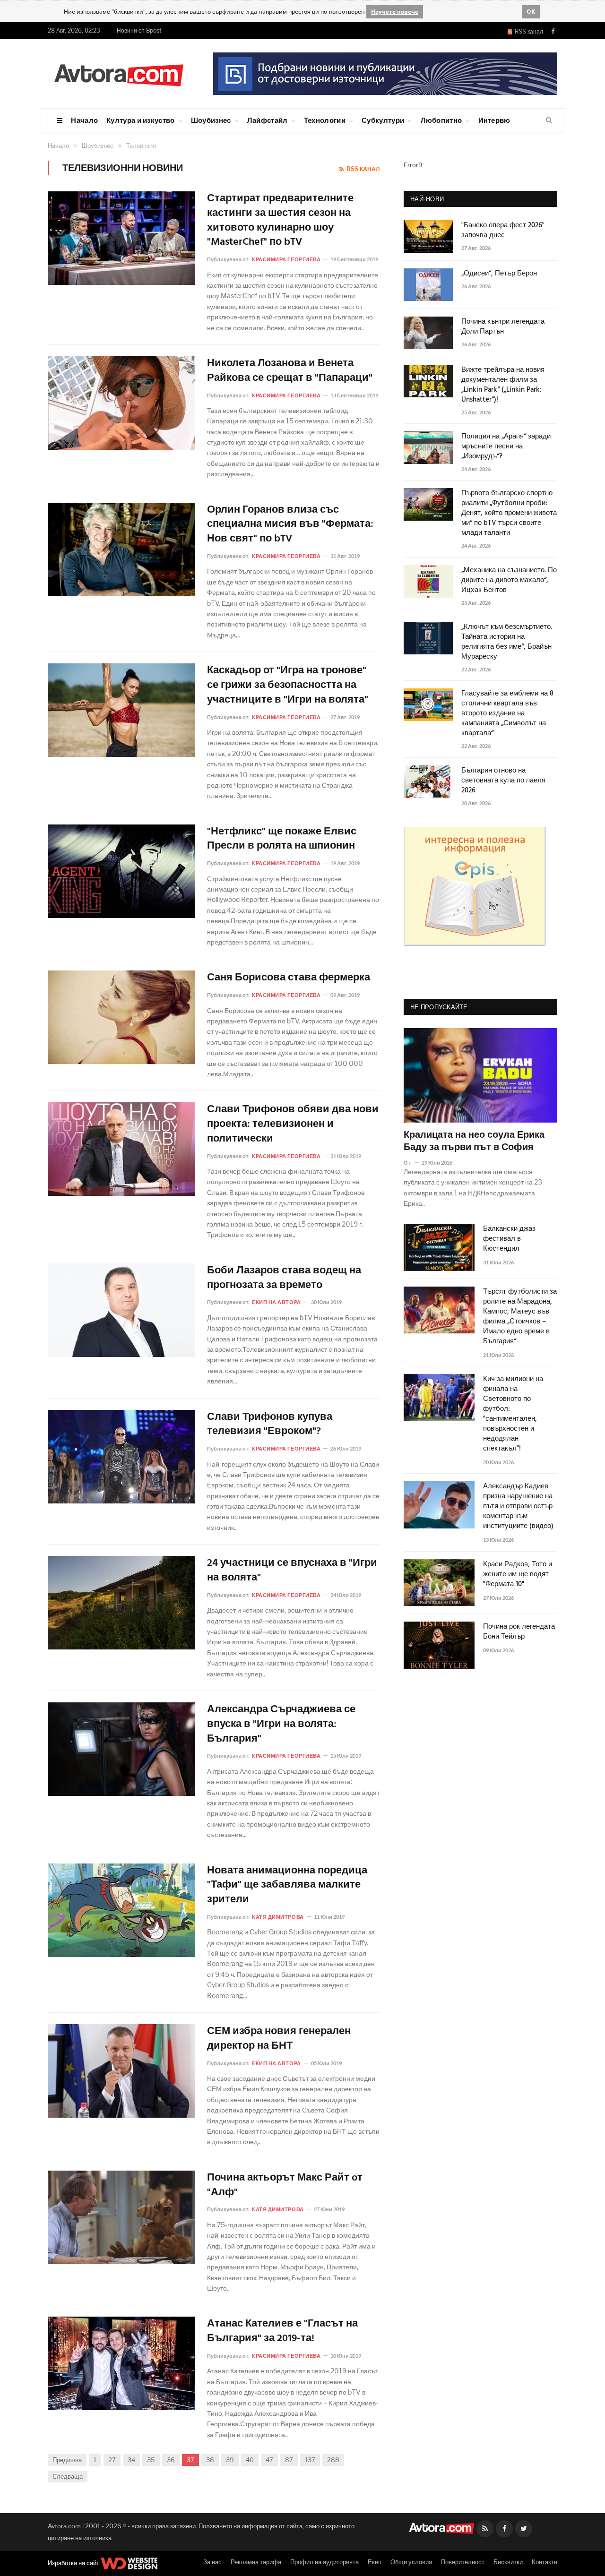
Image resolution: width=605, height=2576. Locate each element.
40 (250, 2460)
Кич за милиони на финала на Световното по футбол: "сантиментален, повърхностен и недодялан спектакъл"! (513, 1414)
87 (289, 2460)
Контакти (544, 2562)
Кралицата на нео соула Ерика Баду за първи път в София (474, 1142)
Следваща (68, 2476)
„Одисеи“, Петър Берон (499, 274)
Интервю (494, 120)
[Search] (549, 120)
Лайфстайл (268, 120)
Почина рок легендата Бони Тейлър (519, 1632)
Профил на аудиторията (324, 2562)
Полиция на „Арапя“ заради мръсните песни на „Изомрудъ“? (506, 447)
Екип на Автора (277, 1302)
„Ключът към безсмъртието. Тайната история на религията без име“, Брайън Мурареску (507, 642)
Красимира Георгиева (286, 259)
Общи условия (411, 2562)
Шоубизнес (211, 120)
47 (269, 2460)
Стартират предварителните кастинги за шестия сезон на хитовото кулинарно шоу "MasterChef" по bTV (280, 221)
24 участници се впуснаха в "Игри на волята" (292, 1571)
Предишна (67, 2460)
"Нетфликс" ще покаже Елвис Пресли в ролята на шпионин (282, 840)
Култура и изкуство (140, 120)
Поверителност (463, 2562)
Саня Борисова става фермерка (289, 978)
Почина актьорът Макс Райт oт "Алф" (285, 2186)
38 (210, 2460)
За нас (212, 2562)
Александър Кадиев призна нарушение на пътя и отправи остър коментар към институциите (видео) (518, 1507)
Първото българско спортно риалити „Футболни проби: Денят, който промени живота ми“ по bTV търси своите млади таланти (509, 513)
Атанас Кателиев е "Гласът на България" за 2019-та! (282, 2332)
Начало (84, 120)
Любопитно (441, 120)
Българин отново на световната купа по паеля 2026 (503, 781)
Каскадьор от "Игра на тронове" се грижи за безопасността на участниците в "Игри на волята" (288, 686)
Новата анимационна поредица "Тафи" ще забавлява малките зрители (287, 1886)
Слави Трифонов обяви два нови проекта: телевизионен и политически (293, 1125)
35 (151, 2460)
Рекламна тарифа (256, 2562)
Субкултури (383, 120)
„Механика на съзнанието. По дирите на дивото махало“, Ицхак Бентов (509, 580)
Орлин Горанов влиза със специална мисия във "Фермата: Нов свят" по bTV (290, 525)
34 (131, 2460)
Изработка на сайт (74, 2563)
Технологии (325, 120)
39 (230, 2460)
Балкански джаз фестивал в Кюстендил (509, 1239)
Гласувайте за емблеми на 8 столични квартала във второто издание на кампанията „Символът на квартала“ (507, 714)
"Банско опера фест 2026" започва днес (503, 231)
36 (171, 2460)
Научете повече (395, 12)
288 (333, 2460)
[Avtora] (119, 73)
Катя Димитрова (278, 1917)
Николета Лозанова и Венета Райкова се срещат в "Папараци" (290, 371)
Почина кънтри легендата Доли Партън (503, 327)
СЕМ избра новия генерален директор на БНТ (279, 2039)
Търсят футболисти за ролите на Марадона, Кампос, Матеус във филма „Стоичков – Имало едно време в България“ (520, 1317)
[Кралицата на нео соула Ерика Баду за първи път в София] (480, 1075)
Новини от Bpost (139, 30)
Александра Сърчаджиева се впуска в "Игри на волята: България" (281, 1725)
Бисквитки (508, 2562)
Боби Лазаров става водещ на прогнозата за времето (284, 1279)
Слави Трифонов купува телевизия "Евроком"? (270, 1425)
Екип (375, 2562)
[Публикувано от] (411, 1163)
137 (310, 2460)
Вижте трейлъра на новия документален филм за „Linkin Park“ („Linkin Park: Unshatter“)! (503, 385)
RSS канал (527, 31)
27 (112, 2460)
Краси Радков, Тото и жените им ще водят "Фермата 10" (518, 1575)
